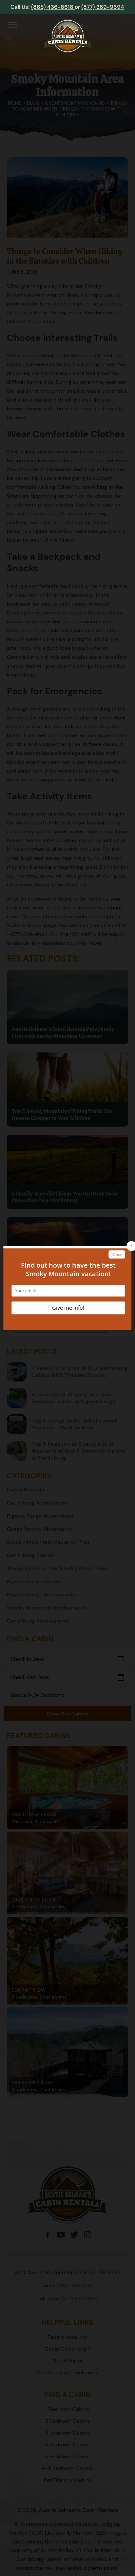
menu (13, 25)
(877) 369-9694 (103, 7)
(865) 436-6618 (53, 7)
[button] (13, 26)
